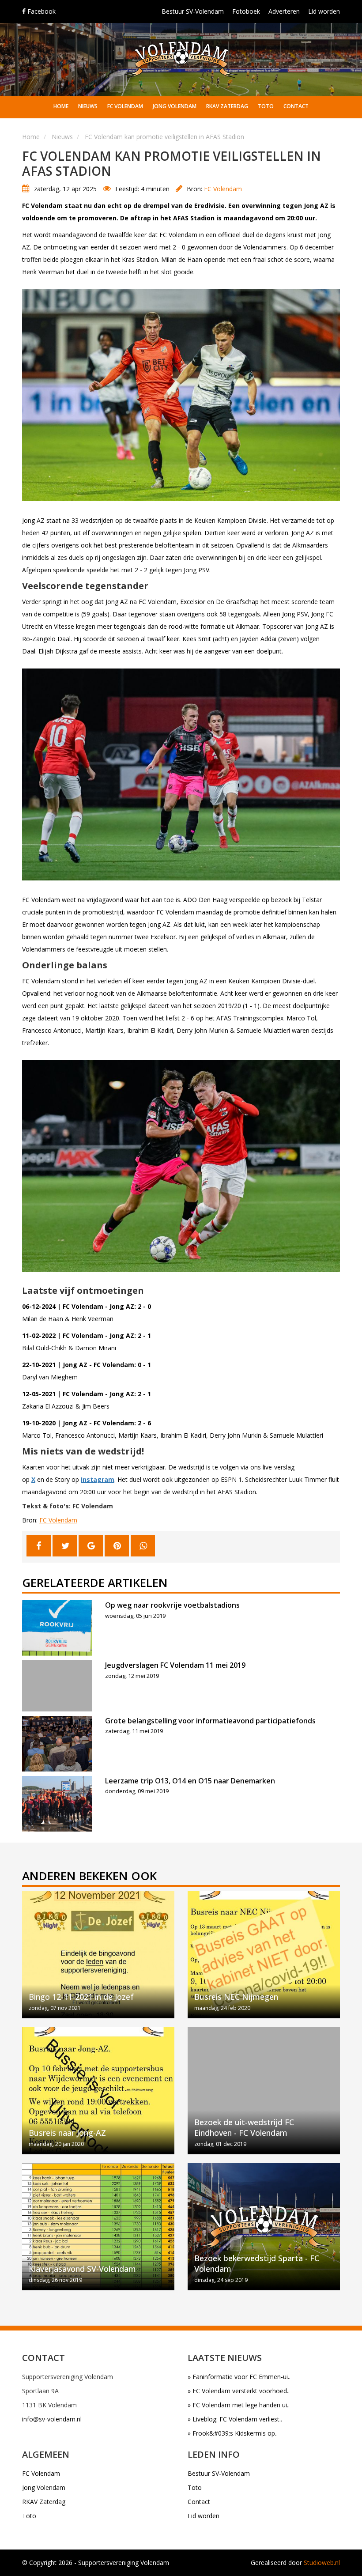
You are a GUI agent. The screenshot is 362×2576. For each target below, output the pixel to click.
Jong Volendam (175, 106)
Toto (266, 106)
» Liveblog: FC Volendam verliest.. (235, 2419)
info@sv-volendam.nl (52, 2419)
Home (61, 106)
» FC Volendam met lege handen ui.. (239, 2405)
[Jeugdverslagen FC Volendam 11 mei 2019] (57, 1686)
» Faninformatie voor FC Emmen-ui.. (239, 2377)
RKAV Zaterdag (227, 106)
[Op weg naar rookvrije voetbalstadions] (57, 1628)
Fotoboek (246, 11)
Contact (296, 106)
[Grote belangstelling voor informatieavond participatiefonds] (57, 1744)
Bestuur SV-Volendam (193, 11)
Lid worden (324, 11)
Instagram (98, 1479)
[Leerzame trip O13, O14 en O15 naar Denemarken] (57, 1804)
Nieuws (88, 106)
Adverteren (284, 11)
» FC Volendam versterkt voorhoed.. (239, 2391)
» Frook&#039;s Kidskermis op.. (233, 2433)
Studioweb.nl (322, 2563)
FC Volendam (125, 106)
